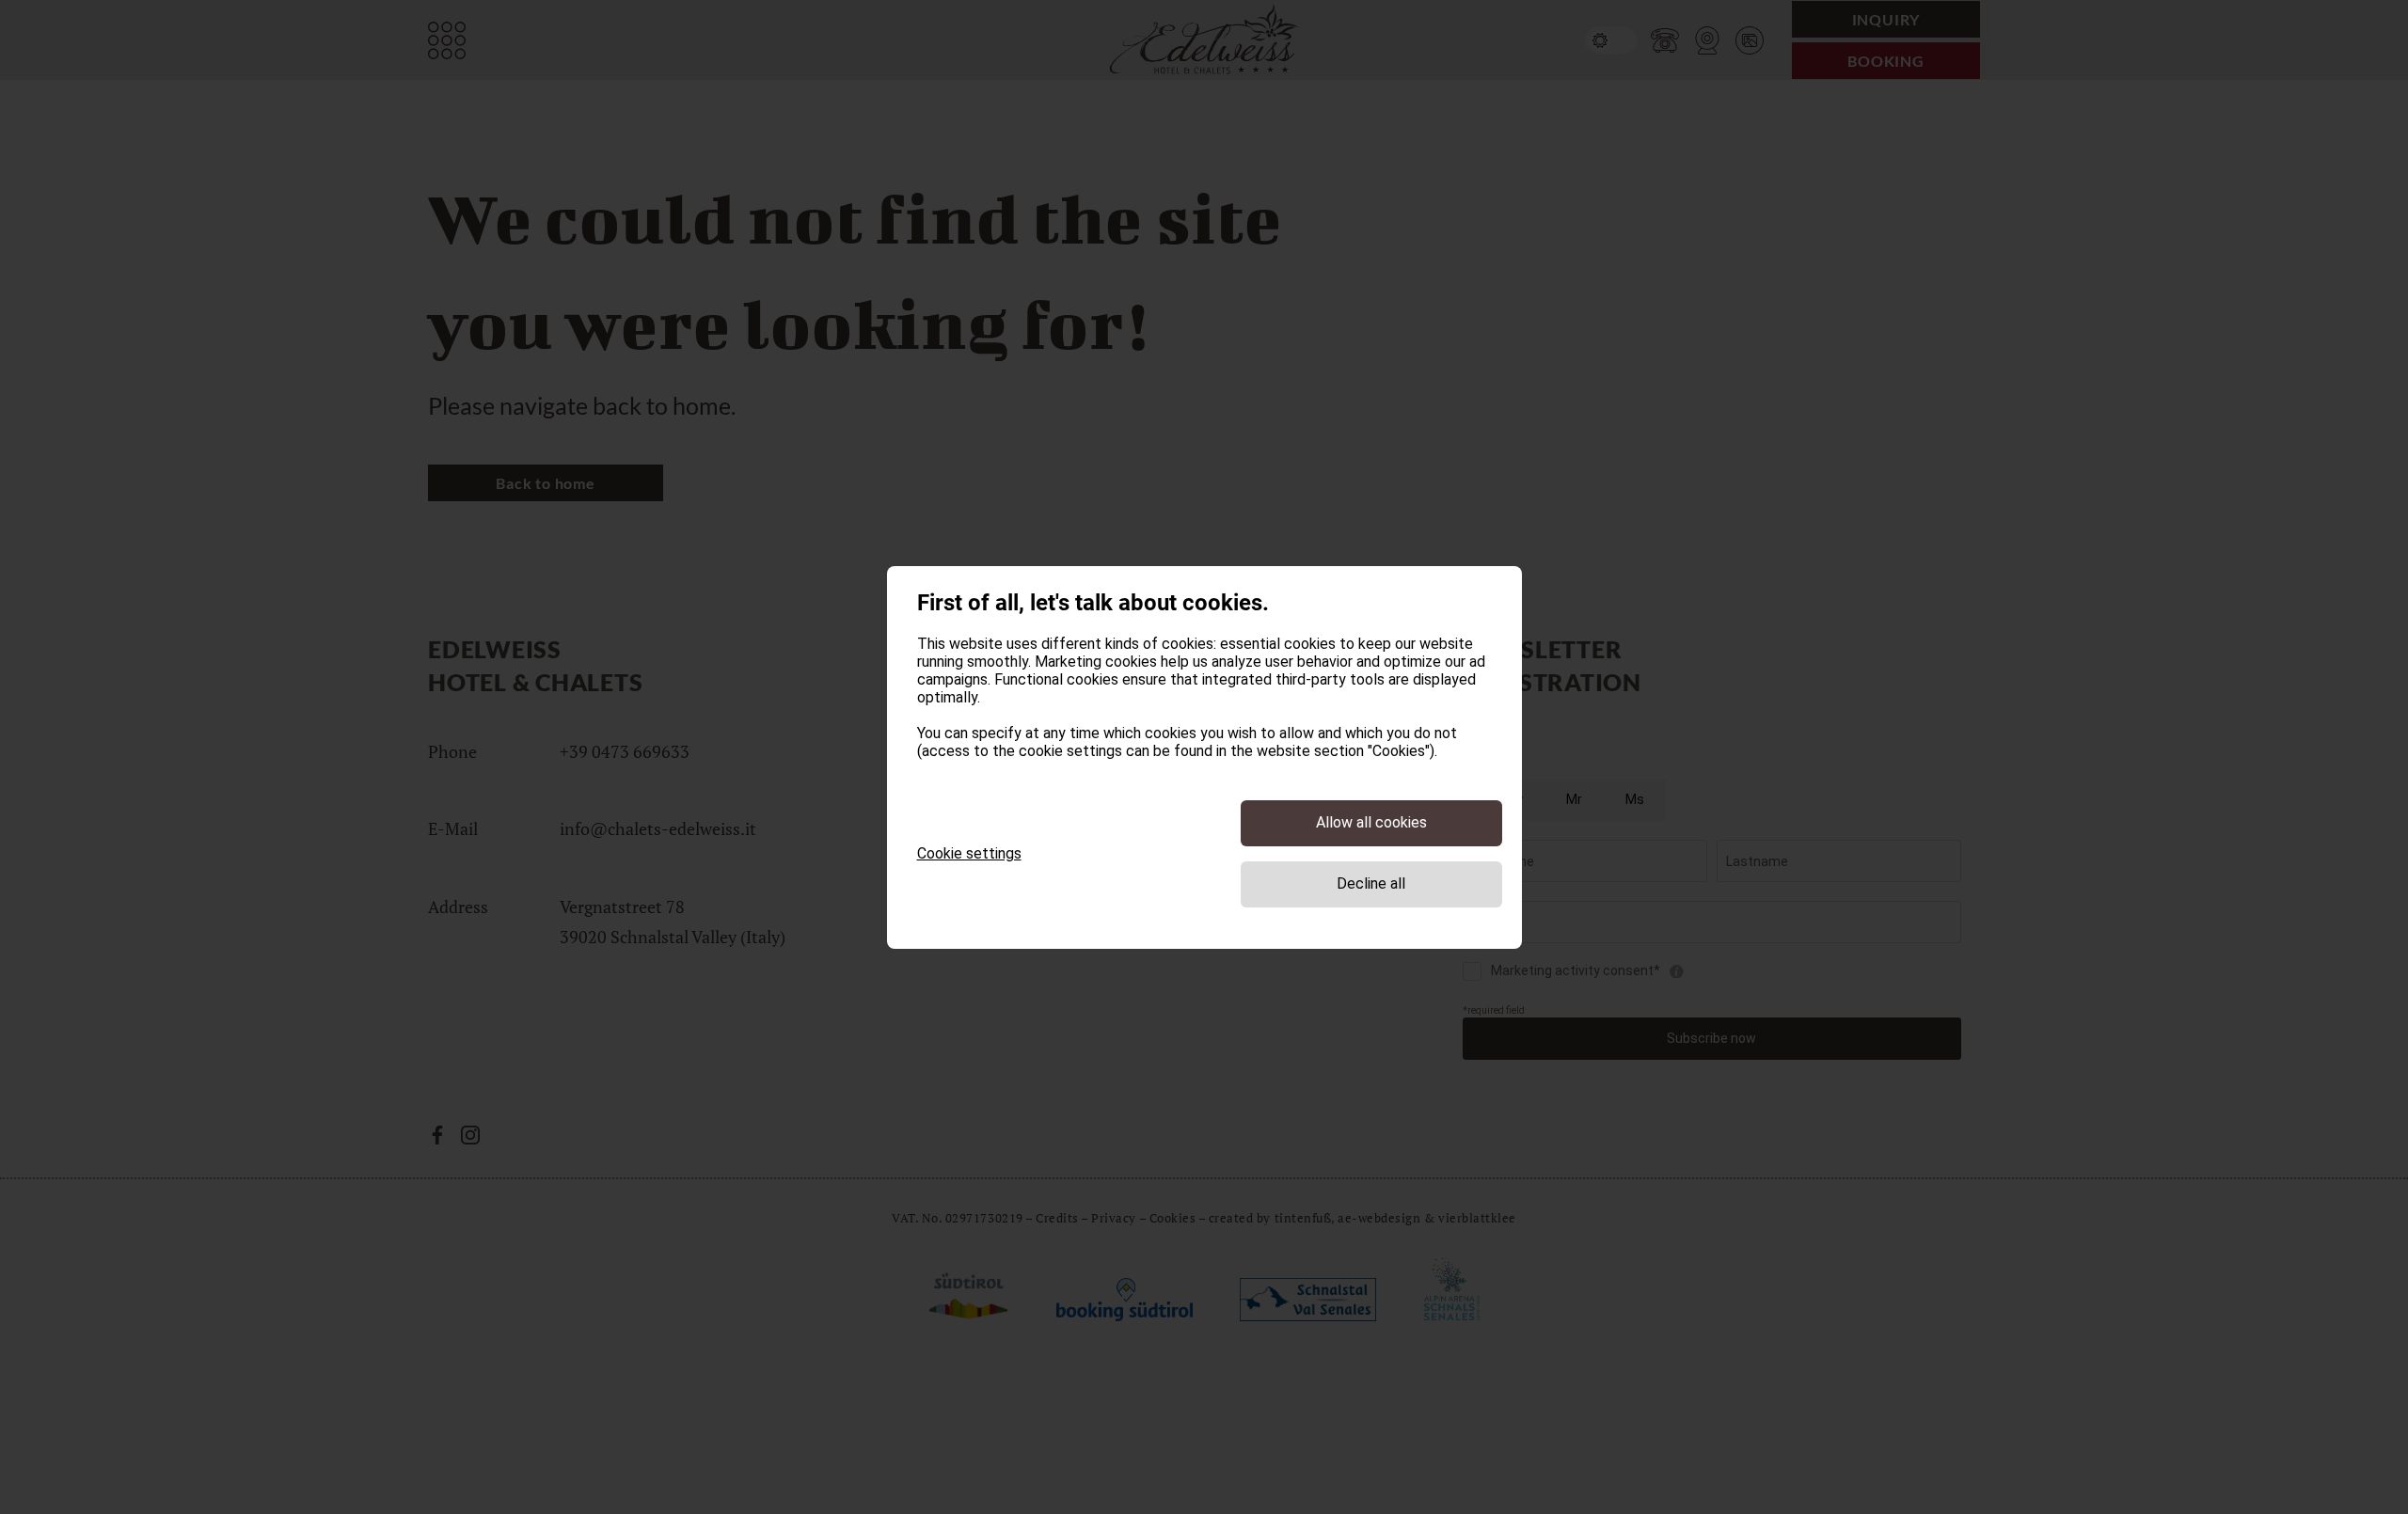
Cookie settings (969, 853)
